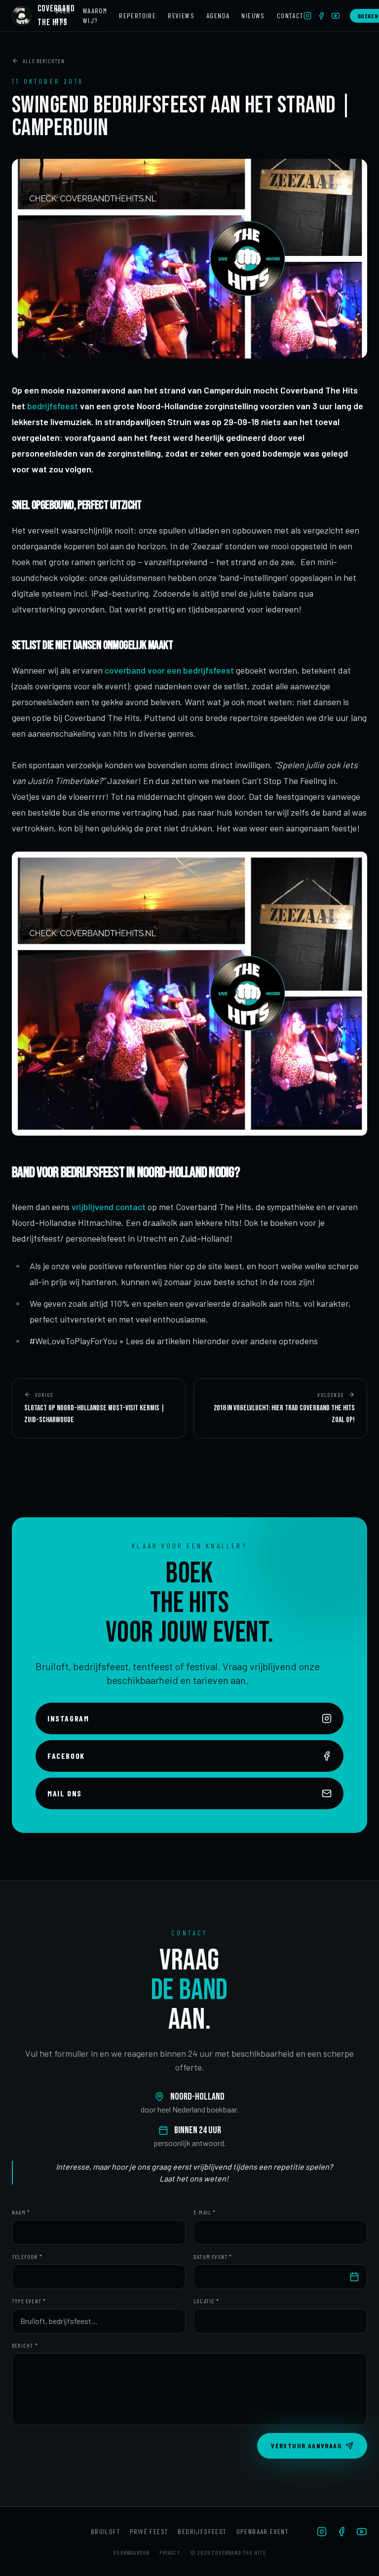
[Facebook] (321, 16)
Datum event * (213, 2256)
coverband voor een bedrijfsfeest (169, 670)
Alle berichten (44, 61)
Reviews (181, 16)
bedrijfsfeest (53, 406)
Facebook (66, 1756)
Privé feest (149, 2531)
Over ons (63, 16)
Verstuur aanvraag (306, 2446)
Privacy (170, 2552)
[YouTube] (336, 16)
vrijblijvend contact (109, 1207)
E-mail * (205, 2212)
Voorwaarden (132, 2552)
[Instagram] (307, 16)
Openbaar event (263, 2531)
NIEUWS (253, 16)
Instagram (68, 1718)
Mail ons (65, 1793)
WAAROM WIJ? (95, 16)
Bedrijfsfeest (202, 2531)
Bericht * (25, 2345)
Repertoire (137, 16)
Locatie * (206, 2301)
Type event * (29, 2301)
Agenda (218, 16)
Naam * (21, 2212)
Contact (290, 16)
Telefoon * (27, 2256)
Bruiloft (105, 2531)
